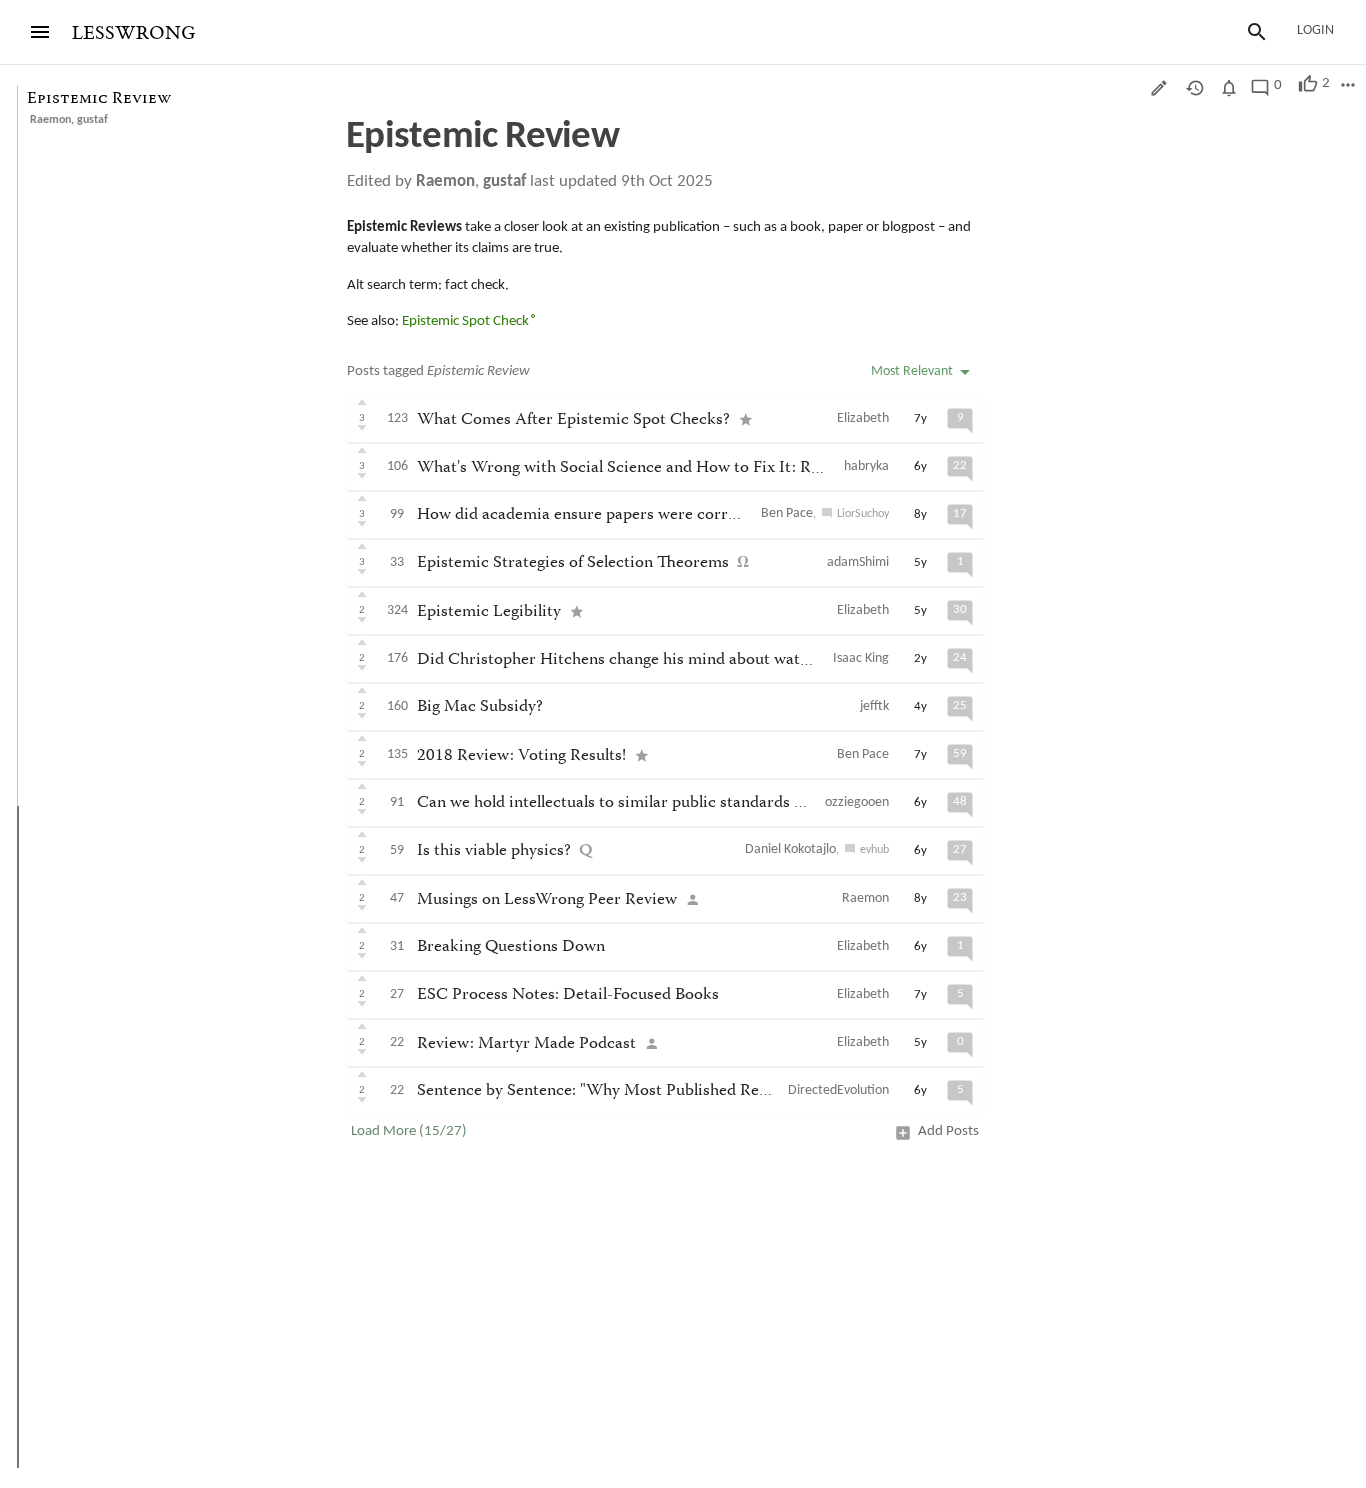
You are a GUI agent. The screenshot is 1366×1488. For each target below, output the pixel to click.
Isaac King (861, 658)
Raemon (50, 120)
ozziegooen (857, 802)
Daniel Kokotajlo (790, 849)
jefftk (874, 706)
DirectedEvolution (838, 1090)
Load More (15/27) (409, 1131)
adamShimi (858, 562)
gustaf (92, 120)
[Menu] (40, 32)
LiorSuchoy (863, 514)
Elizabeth (863, 418)
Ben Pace (787, 513)
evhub (874, 850)
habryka (866, 466)
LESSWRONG (133, 33)
